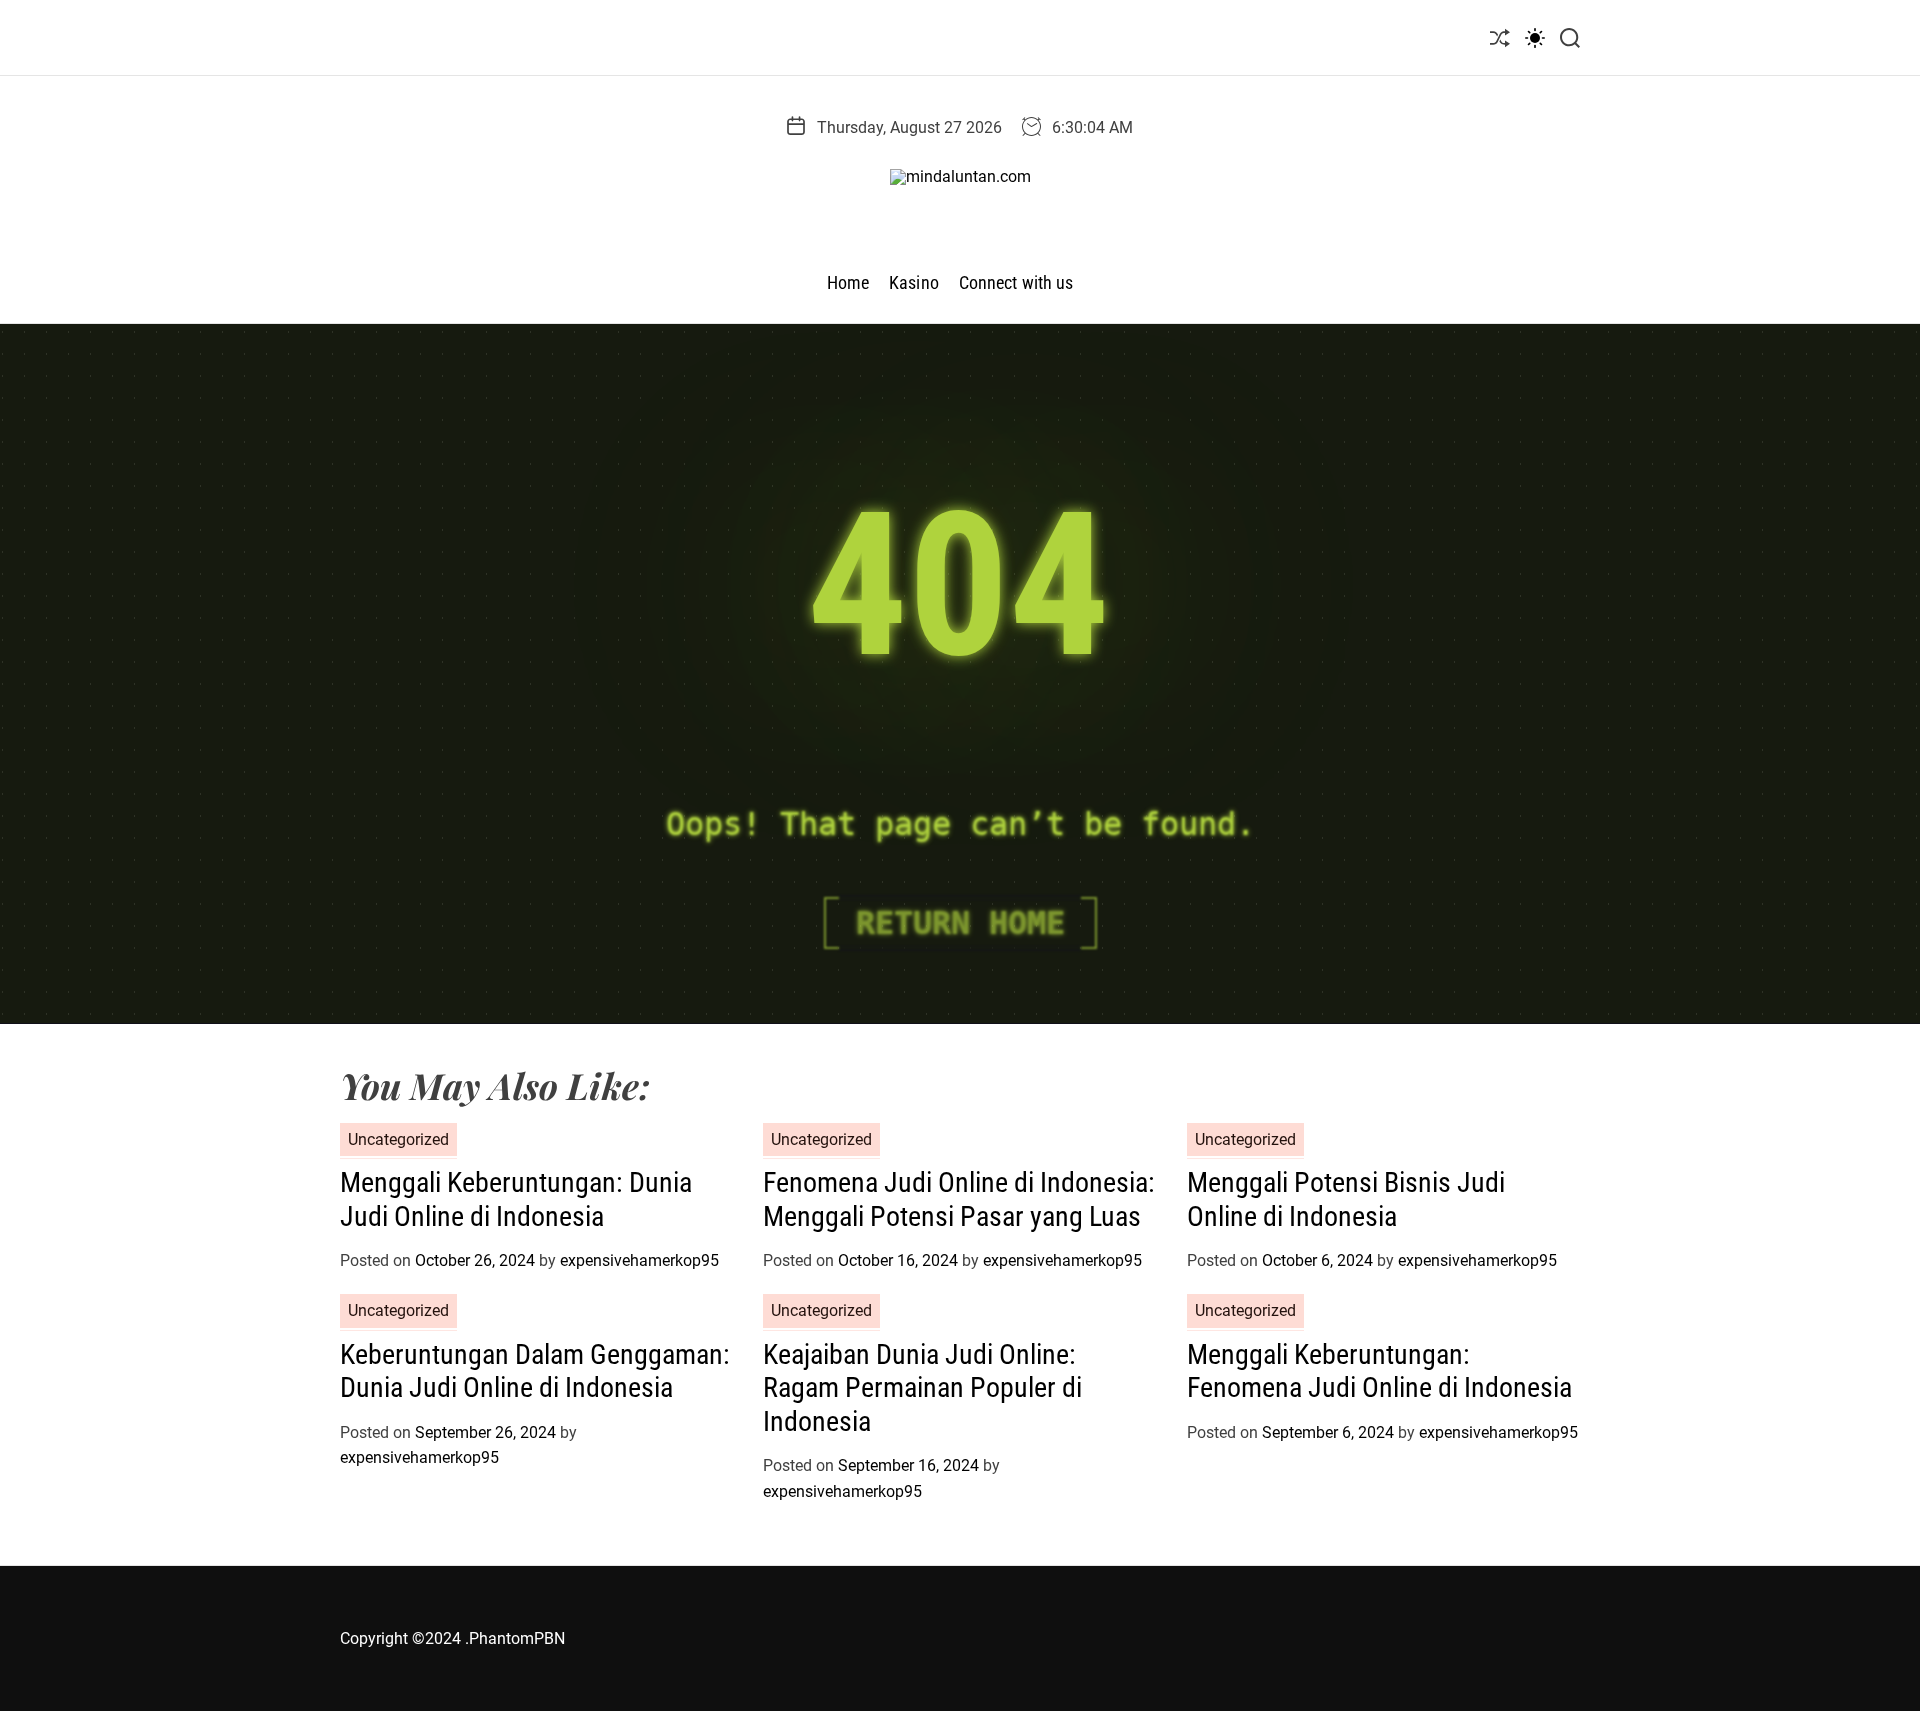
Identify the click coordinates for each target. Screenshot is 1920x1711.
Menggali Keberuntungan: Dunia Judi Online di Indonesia (516, 1199)
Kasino (914, 282)
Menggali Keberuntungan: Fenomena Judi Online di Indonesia (1379, 1371)
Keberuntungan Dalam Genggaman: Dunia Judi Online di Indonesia (535, 1371)
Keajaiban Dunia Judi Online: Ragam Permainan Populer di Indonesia (922, 1388)
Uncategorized (398, 1139)
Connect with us (1016, 282)
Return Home (960, 923)
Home (848, 282)
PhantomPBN (517, 1638)
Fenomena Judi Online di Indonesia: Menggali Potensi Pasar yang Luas (959, 1199)
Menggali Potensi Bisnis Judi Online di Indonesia (1346, 1199)
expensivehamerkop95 (639, 1260)
